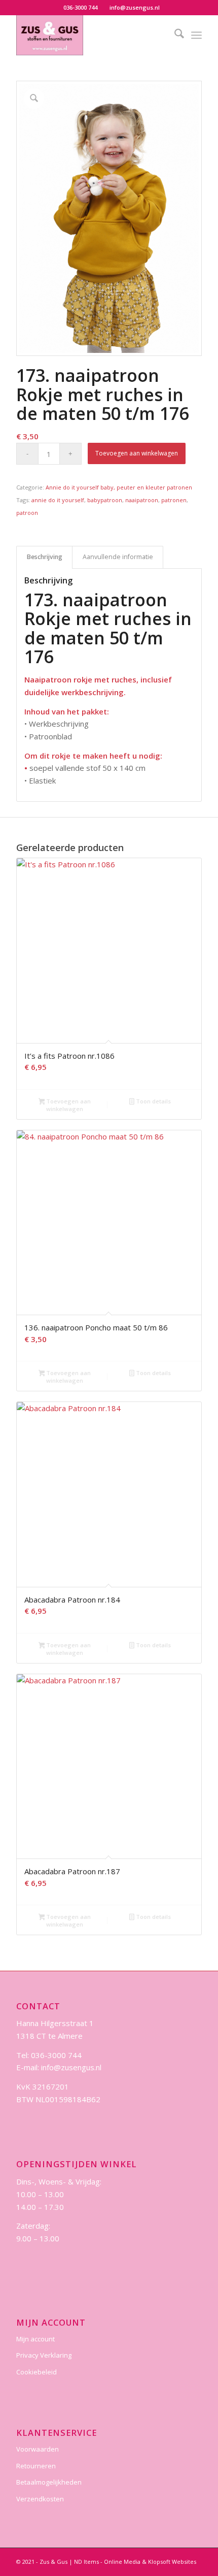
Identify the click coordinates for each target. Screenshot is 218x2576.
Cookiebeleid (37, 2372)
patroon (27, 513)
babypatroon (105, 500)
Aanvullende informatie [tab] (118, 557)
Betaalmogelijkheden (49, 2482)
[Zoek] (174, 35)
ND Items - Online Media (107, 2562)
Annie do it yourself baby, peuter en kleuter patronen (119, 487)
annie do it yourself (58, 500)
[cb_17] (90, 35)
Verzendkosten (40, 2499)
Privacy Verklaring (44, 2355)
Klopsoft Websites (172, 2562)
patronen (174, 500)
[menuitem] (81, 8)
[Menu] (196, 35)
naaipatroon (142, 500)
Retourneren (36, 2466)
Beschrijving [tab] (45, 557)
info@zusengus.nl (135, 7)
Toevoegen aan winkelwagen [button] (68, 1105)
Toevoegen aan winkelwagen (137, 453)
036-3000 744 (80, 7)
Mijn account (35, 2339)
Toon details (153, 1101)
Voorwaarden (38, 2449)
